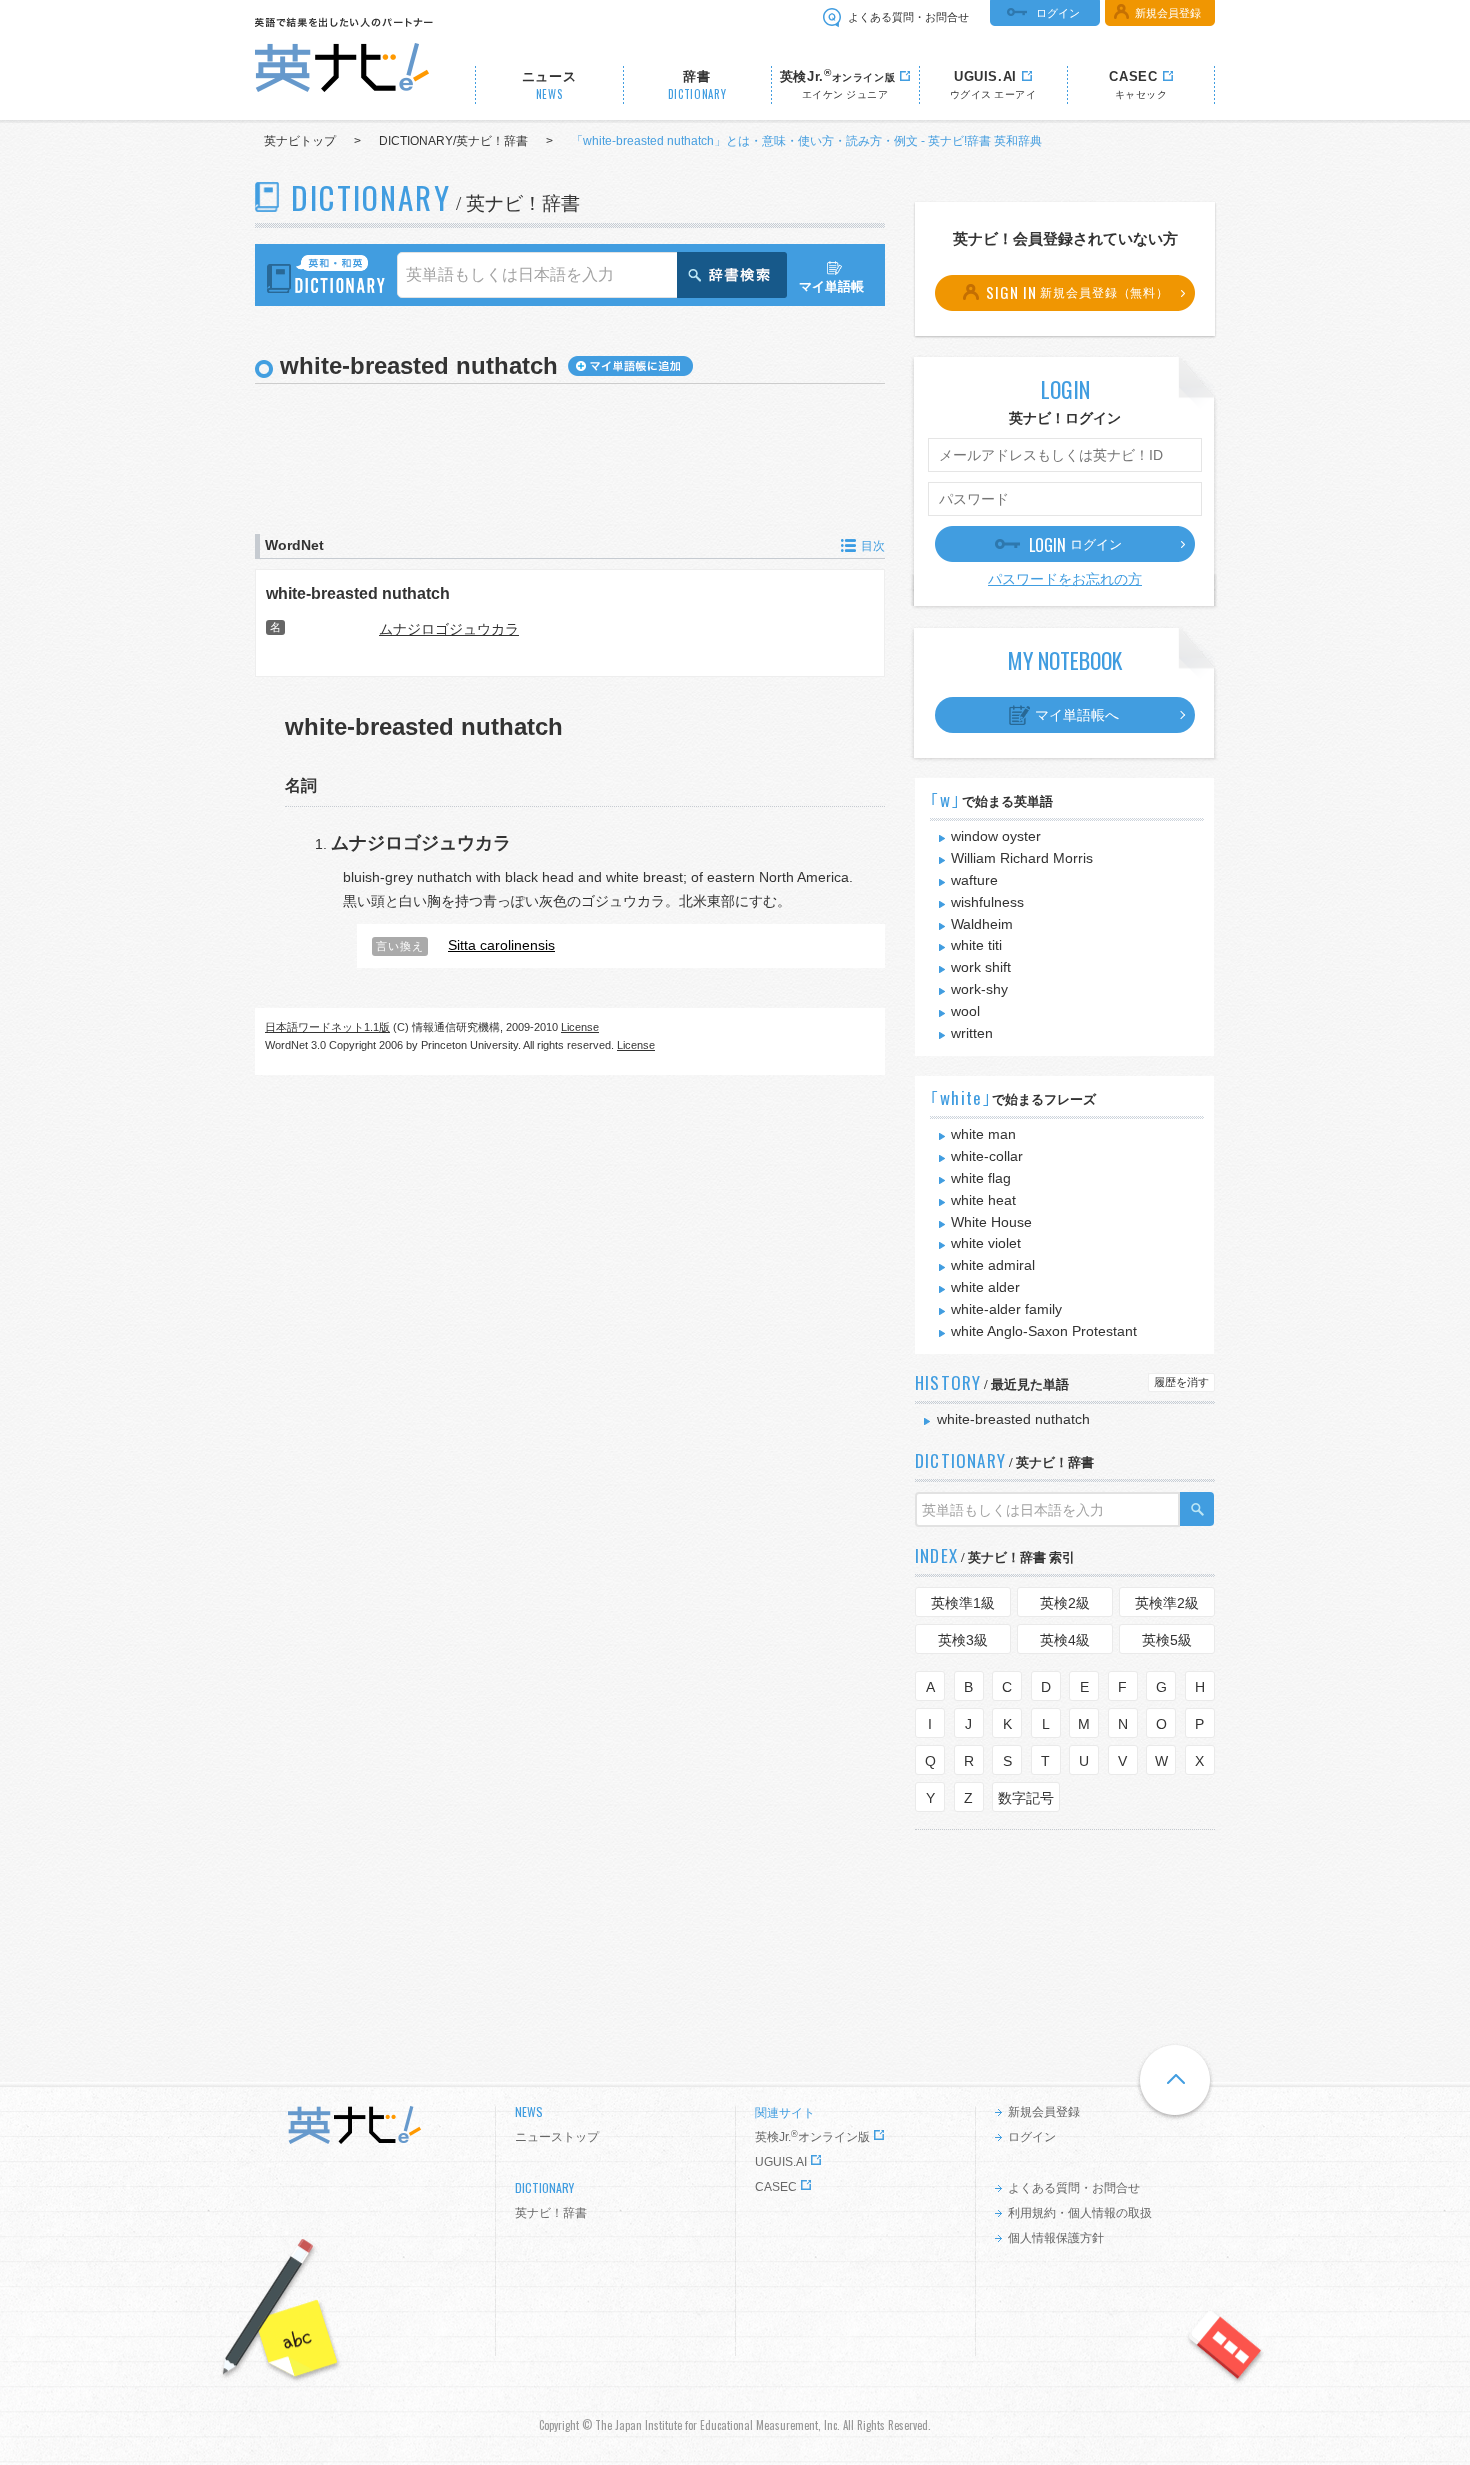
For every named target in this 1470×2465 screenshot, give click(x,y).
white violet (986, 1243)
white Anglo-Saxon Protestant (1044, 1331)
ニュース (549, 85)
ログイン (1058, 13)
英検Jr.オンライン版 (812, 2137)
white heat (983, 1200)
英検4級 (1065, 1640)
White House (991, 1222)
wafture (974, 880)
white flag (981, 1178)
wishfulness (987, 902)
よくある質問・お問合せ (908, 17)
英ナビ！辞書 (551, 2213)
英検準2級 (1167, 1603)
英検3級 (963, 1640)
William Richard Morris (1022, 858)
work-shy (979, 989)
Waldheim (982, 924)
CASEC (776, 2187)
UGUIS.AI (781, 2162)
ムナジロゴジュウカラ (449, 629)
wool (965, 1011)
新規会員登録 (1168, 13)
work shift (981, 967)
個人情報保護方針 (1056, 2238)
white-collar (987, 1156)
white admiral (993, 1265)
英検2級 (1065, 1603)
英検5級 (1167, 1640)
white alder (985, 1287)
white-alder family (1006, 1309)
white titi (976, 945)
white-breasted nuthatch (358, 593)
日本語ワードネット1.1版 (327, 1027)
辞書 (697, 85)
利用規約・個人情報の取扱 (1080, 2213)
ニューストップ (557, 2137)
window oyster (996, 836)
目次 (873, 546)
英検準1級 (963, 1603)
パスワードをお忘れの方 (1065, 579)
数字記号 (1026, 1798)
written (972, 1033)
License (580, 1027)
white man (983, 1134)
